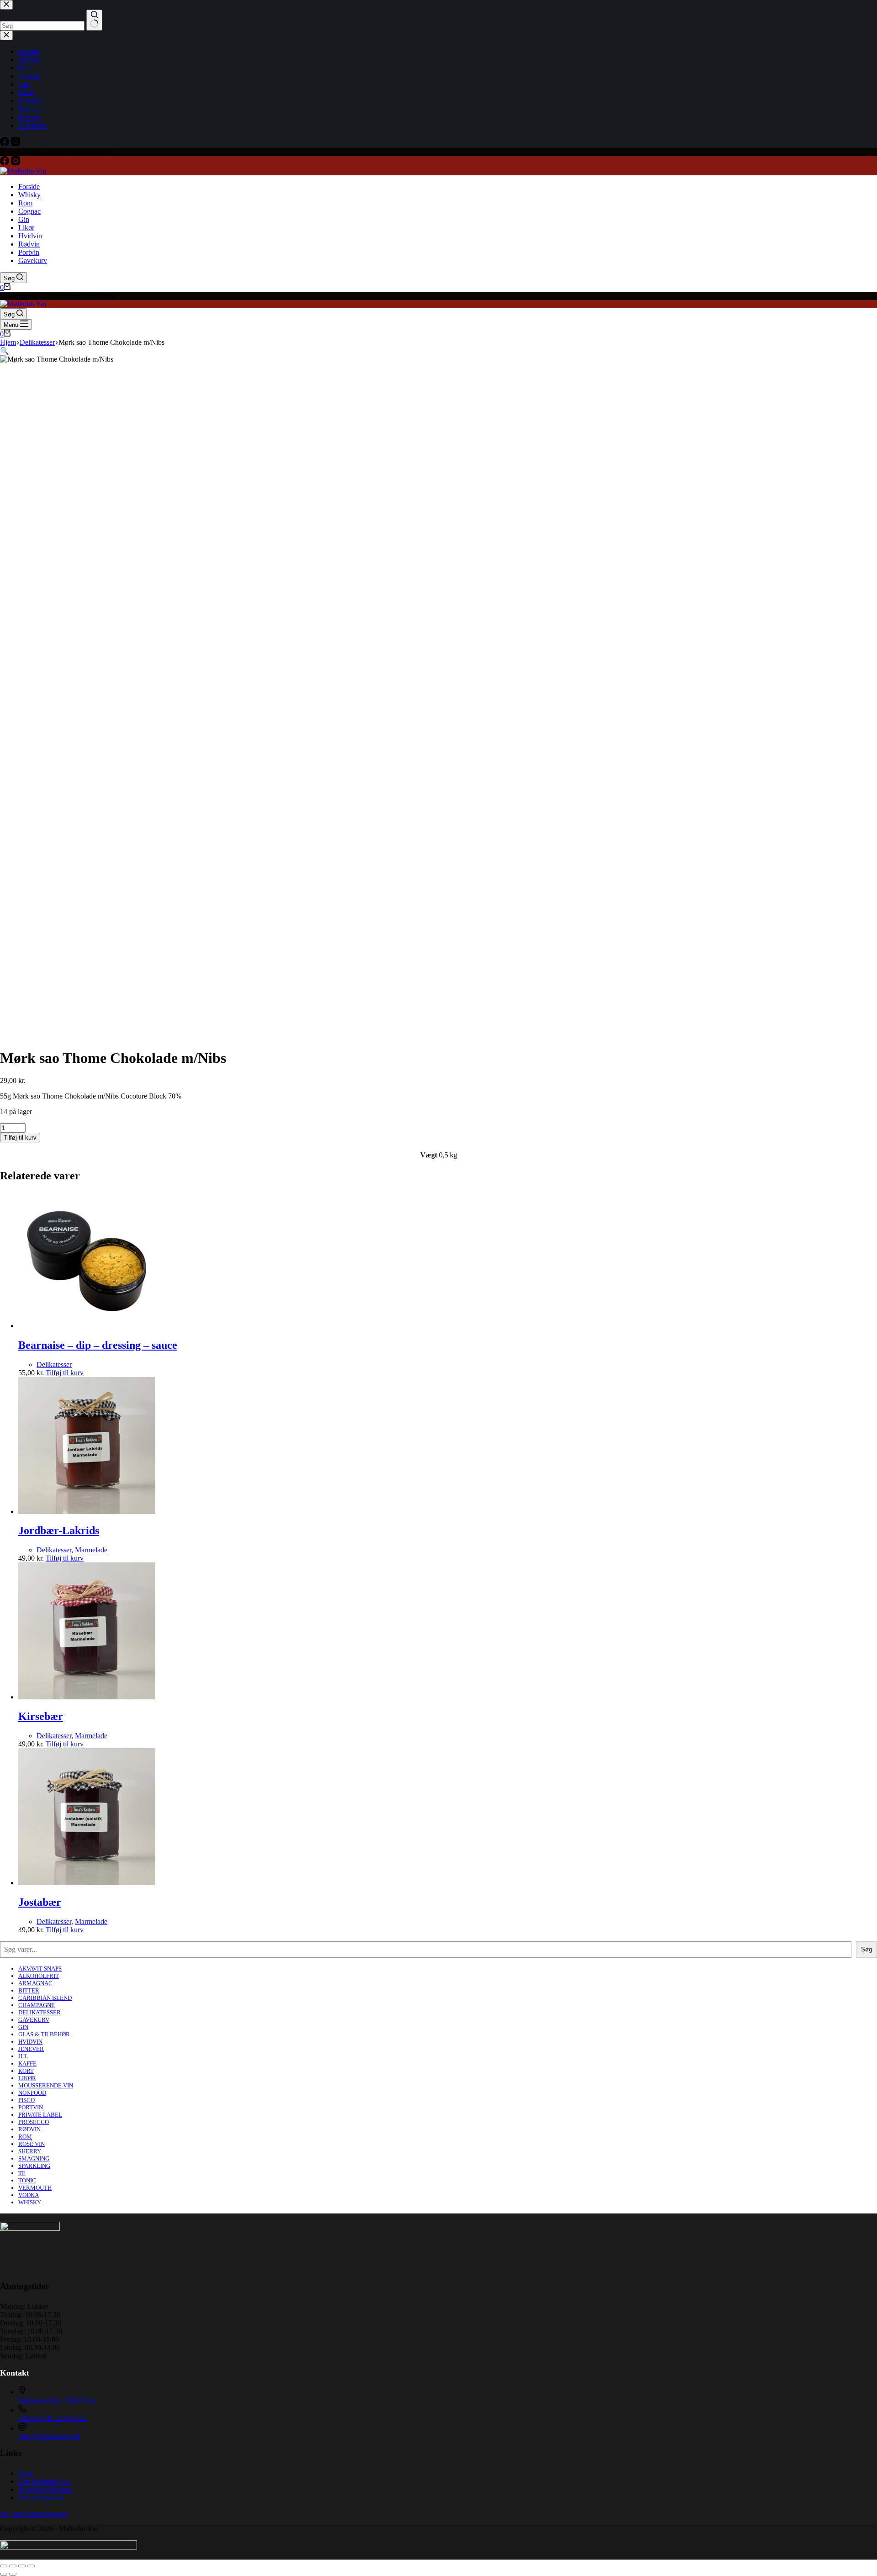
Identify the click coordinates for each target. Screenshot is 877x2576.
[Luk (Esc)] (31, 2566)
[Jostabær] (87, 1883)
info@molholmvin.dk (49, 2437)
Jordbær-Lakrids (59, 1530)
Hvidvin (30, 236)
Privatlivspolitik (41, 2498)
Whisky (29, 195)
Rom (25, 203)
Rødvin (29, 244)
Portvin (29, 252)
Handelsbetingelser (46, 2489)
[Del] (22, 2566)
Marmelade (91, 1550)
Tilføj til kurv (20, 1138)
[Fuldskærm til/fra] (13, 2566)
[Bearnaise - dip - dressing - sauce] (87, 1326)
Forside (29, 187)
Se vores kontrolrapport (34, 2513)
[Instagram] (16, 163)
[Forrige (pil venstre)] (4, 2574)
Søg (866, 1949)
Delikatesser (54, 1364)
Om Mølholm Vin (44, 2481)
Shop (26, 2473)
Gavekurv (33, 260)
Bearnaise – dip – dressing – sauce (98, 1345)
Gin (24, 219)
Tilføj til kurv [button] (65, 1373)
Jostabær (40, 1902)
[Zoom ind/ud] (4, 2566)
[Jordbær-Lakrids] (87, 1511)
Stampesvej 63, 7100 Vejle (57, 2400)
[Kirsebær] (87, 1697)
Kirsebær (41, 1716)
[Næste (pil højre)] (13, 2574)
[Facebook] (5, 163)
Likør (26, 228)
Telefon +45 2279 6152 (52, 2418)
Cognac (29, 211)
